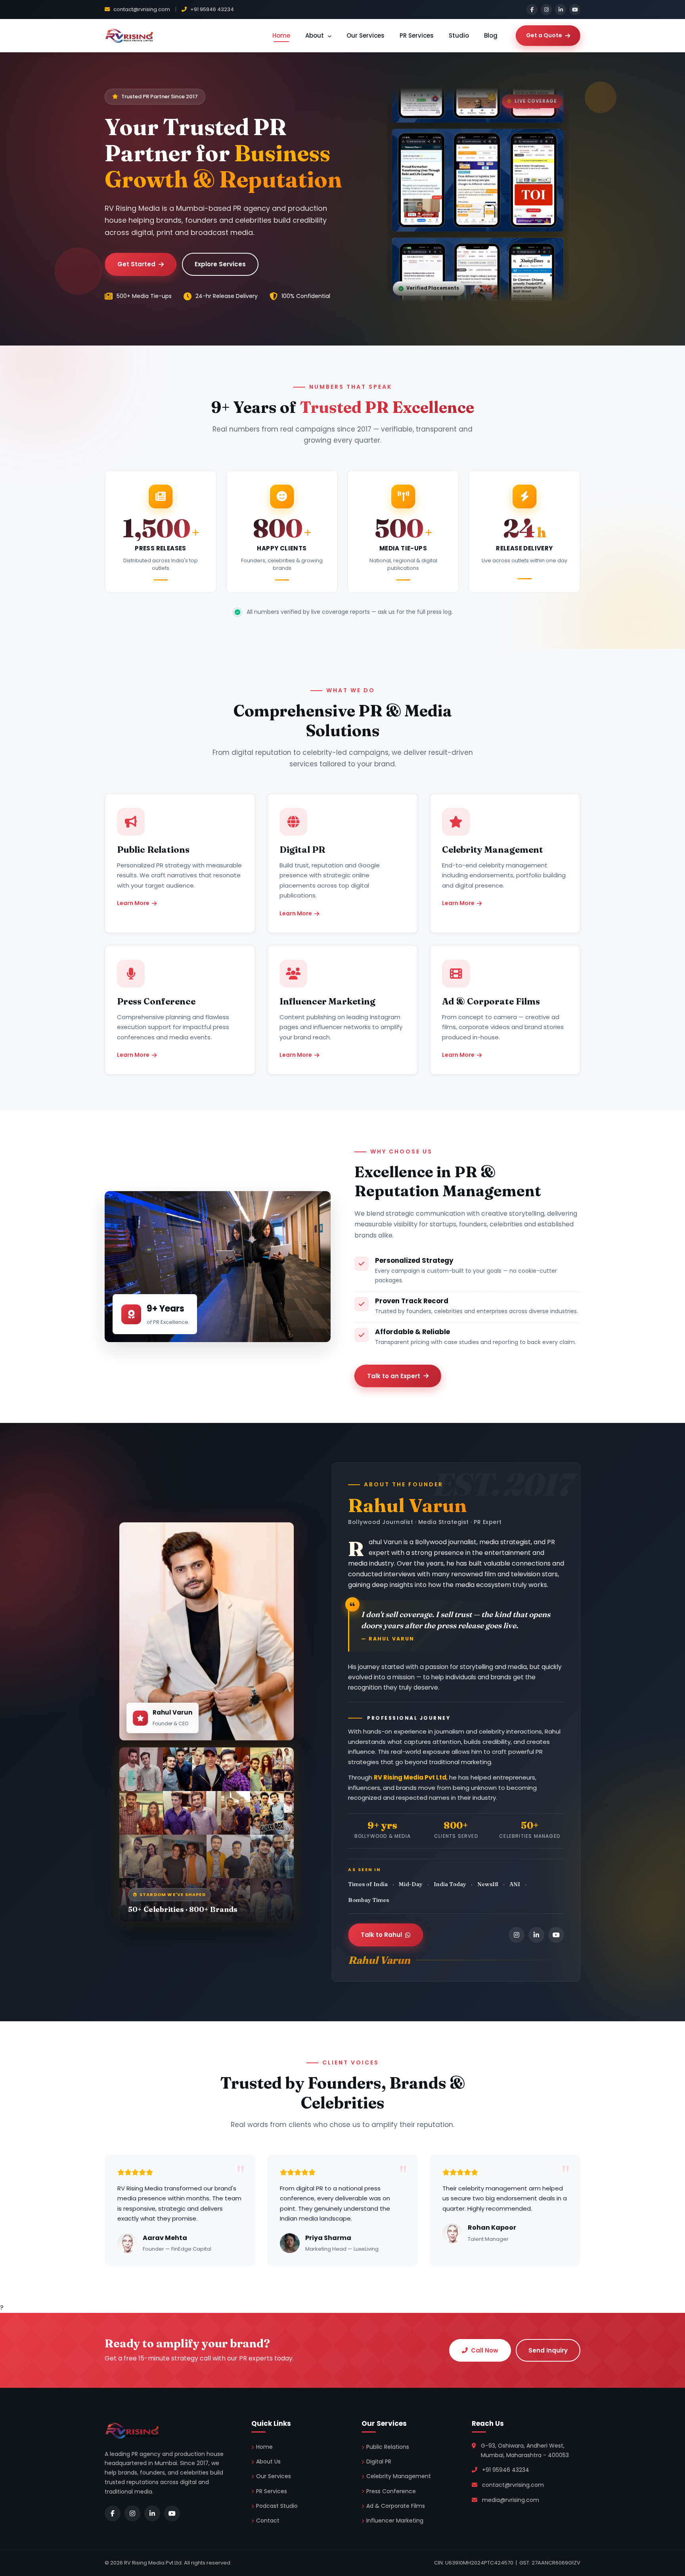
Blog (491, 35)
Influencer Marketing (395, 2521)
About (315, 35)
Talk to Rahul (381, 1935)
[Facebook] (532, 10)
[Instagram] (546, 10)
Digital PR (379, 2461)
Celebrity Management (399, 2476)
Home (281, 35)
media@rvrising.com (511, 2500)
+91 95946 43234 (211, 9)
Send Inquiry (548, 2350)
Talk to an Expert (394, 1376)
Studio (459, 35)
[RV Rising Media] (129, 36)
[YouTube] (575, 10)
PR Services (417, 35)
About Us (268, 2461)
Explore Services (220, 264)
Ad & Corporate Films (396, 2506)
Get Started (136, 264)
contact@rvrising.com (141, 9)
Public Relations (388, 2447)
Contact (268, 2521)
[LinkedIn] (561, 10)
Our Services (365, 35)
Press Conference (391, 2491)
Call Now (485, 2350)
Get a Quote (544, 35)
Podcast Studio (277, 2506)
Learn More (133, 903)
